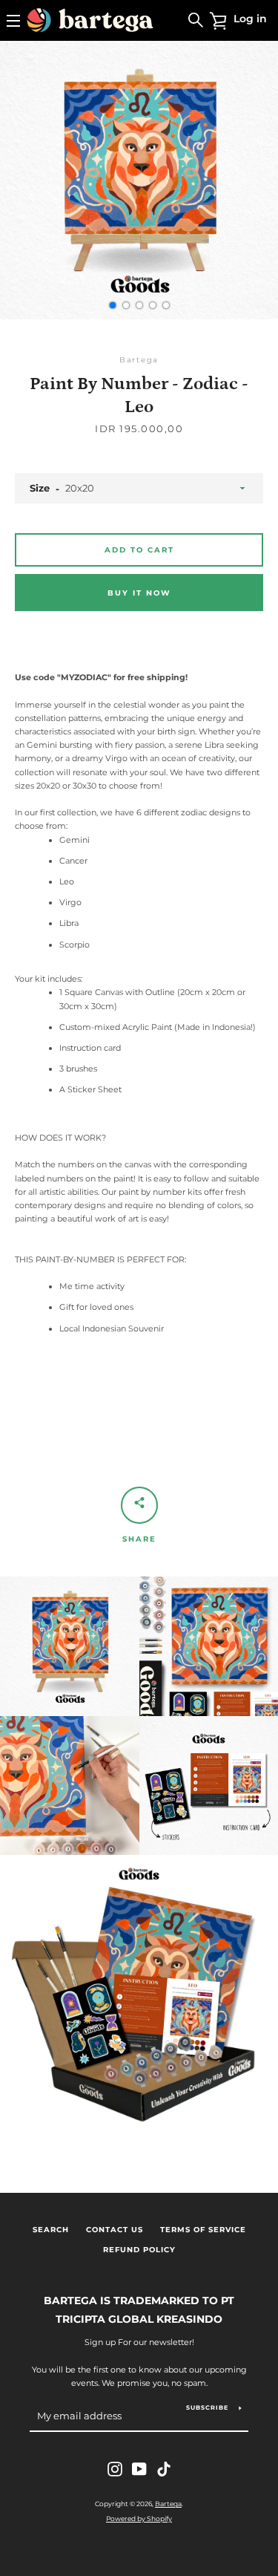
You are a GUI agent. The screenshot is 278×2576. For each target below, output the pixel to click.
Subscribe (207, 2407)
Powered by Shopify (139, 2518)
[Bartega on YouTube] (139, 2468)
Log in (250, 19)
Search (51, 2230)
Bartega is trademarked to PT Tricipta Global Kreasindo (139, 2310)
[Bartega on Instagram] (115, 2468)
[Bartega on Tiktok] (164, 2468)
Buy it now (139, 593)
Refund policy (139, 2250)
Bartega (168, 2504)
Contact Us (115, 2230)
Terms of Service (203, 2230)
